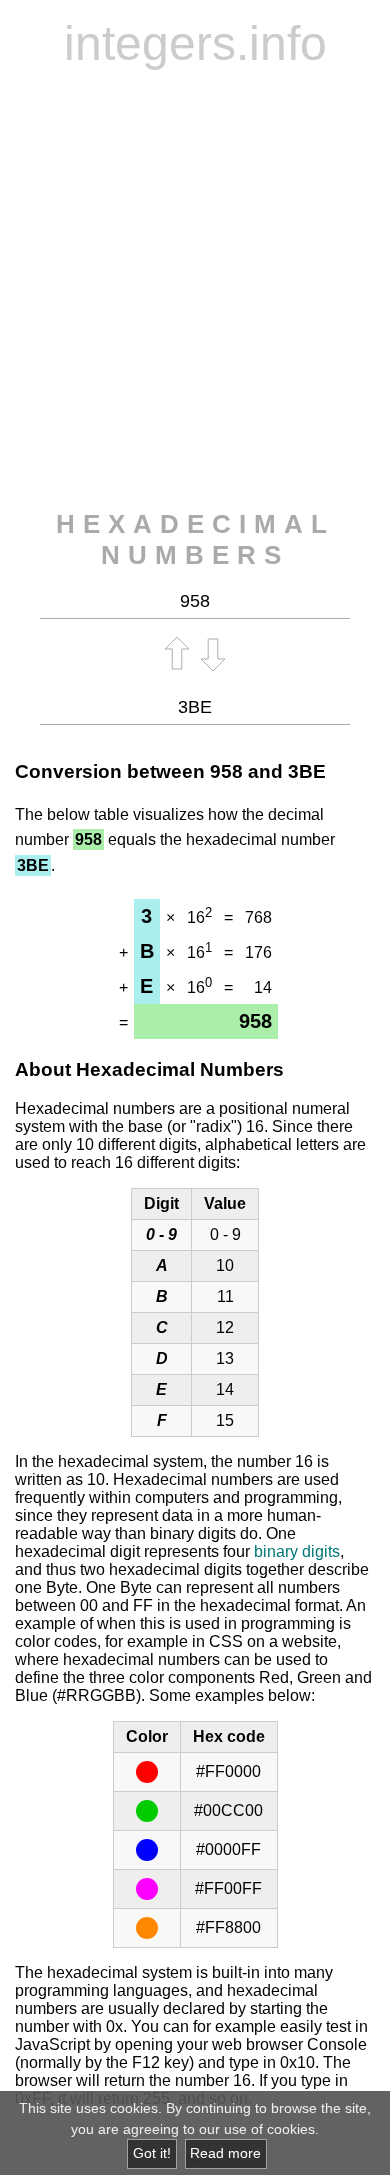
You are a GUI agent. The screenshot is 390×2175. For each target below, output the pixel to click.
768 (258, 917)
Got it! (152, 2153)
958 (226, 771)
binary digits (297, 1551)
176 (258, 952)
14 (263, 987)
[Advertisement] (195, 290)
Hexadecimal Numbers (195, 539)
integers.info (195, 43)
